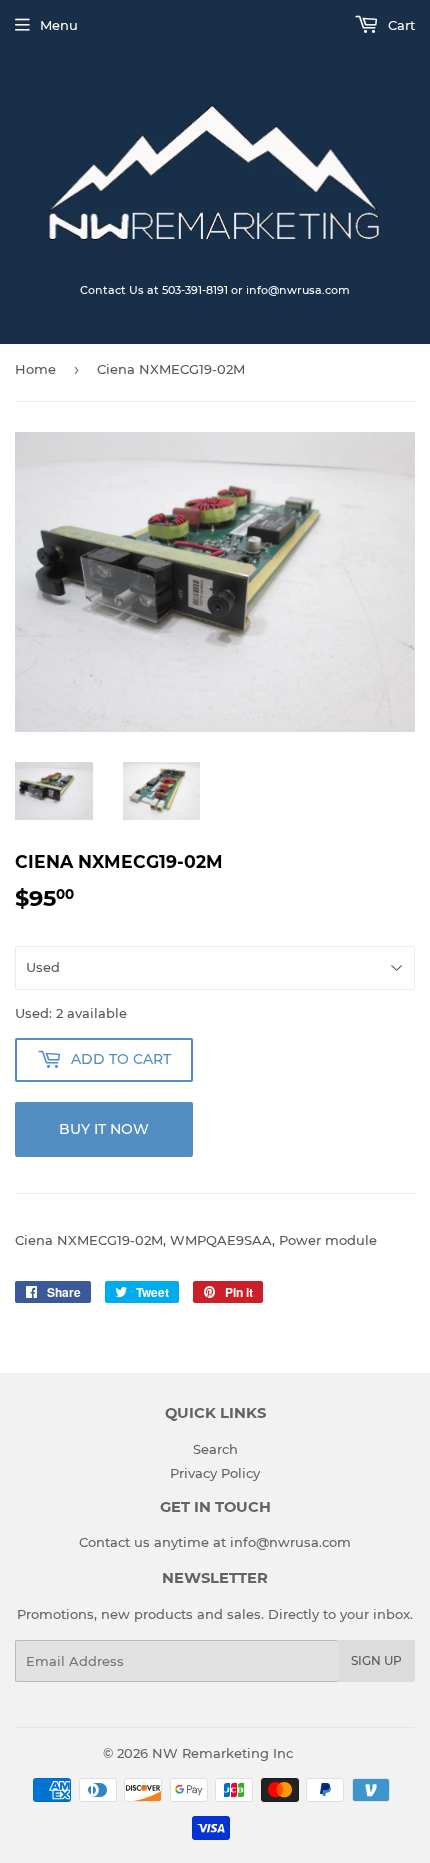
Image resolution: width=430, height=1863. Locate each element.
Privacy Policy (215, 1473)
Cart (399, 25)
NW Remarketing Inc (222, 1753)
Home (35, 369)
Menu (59, 25)
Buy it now (104, 1129)
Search (215, 1449)
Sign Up (376, 1660)
